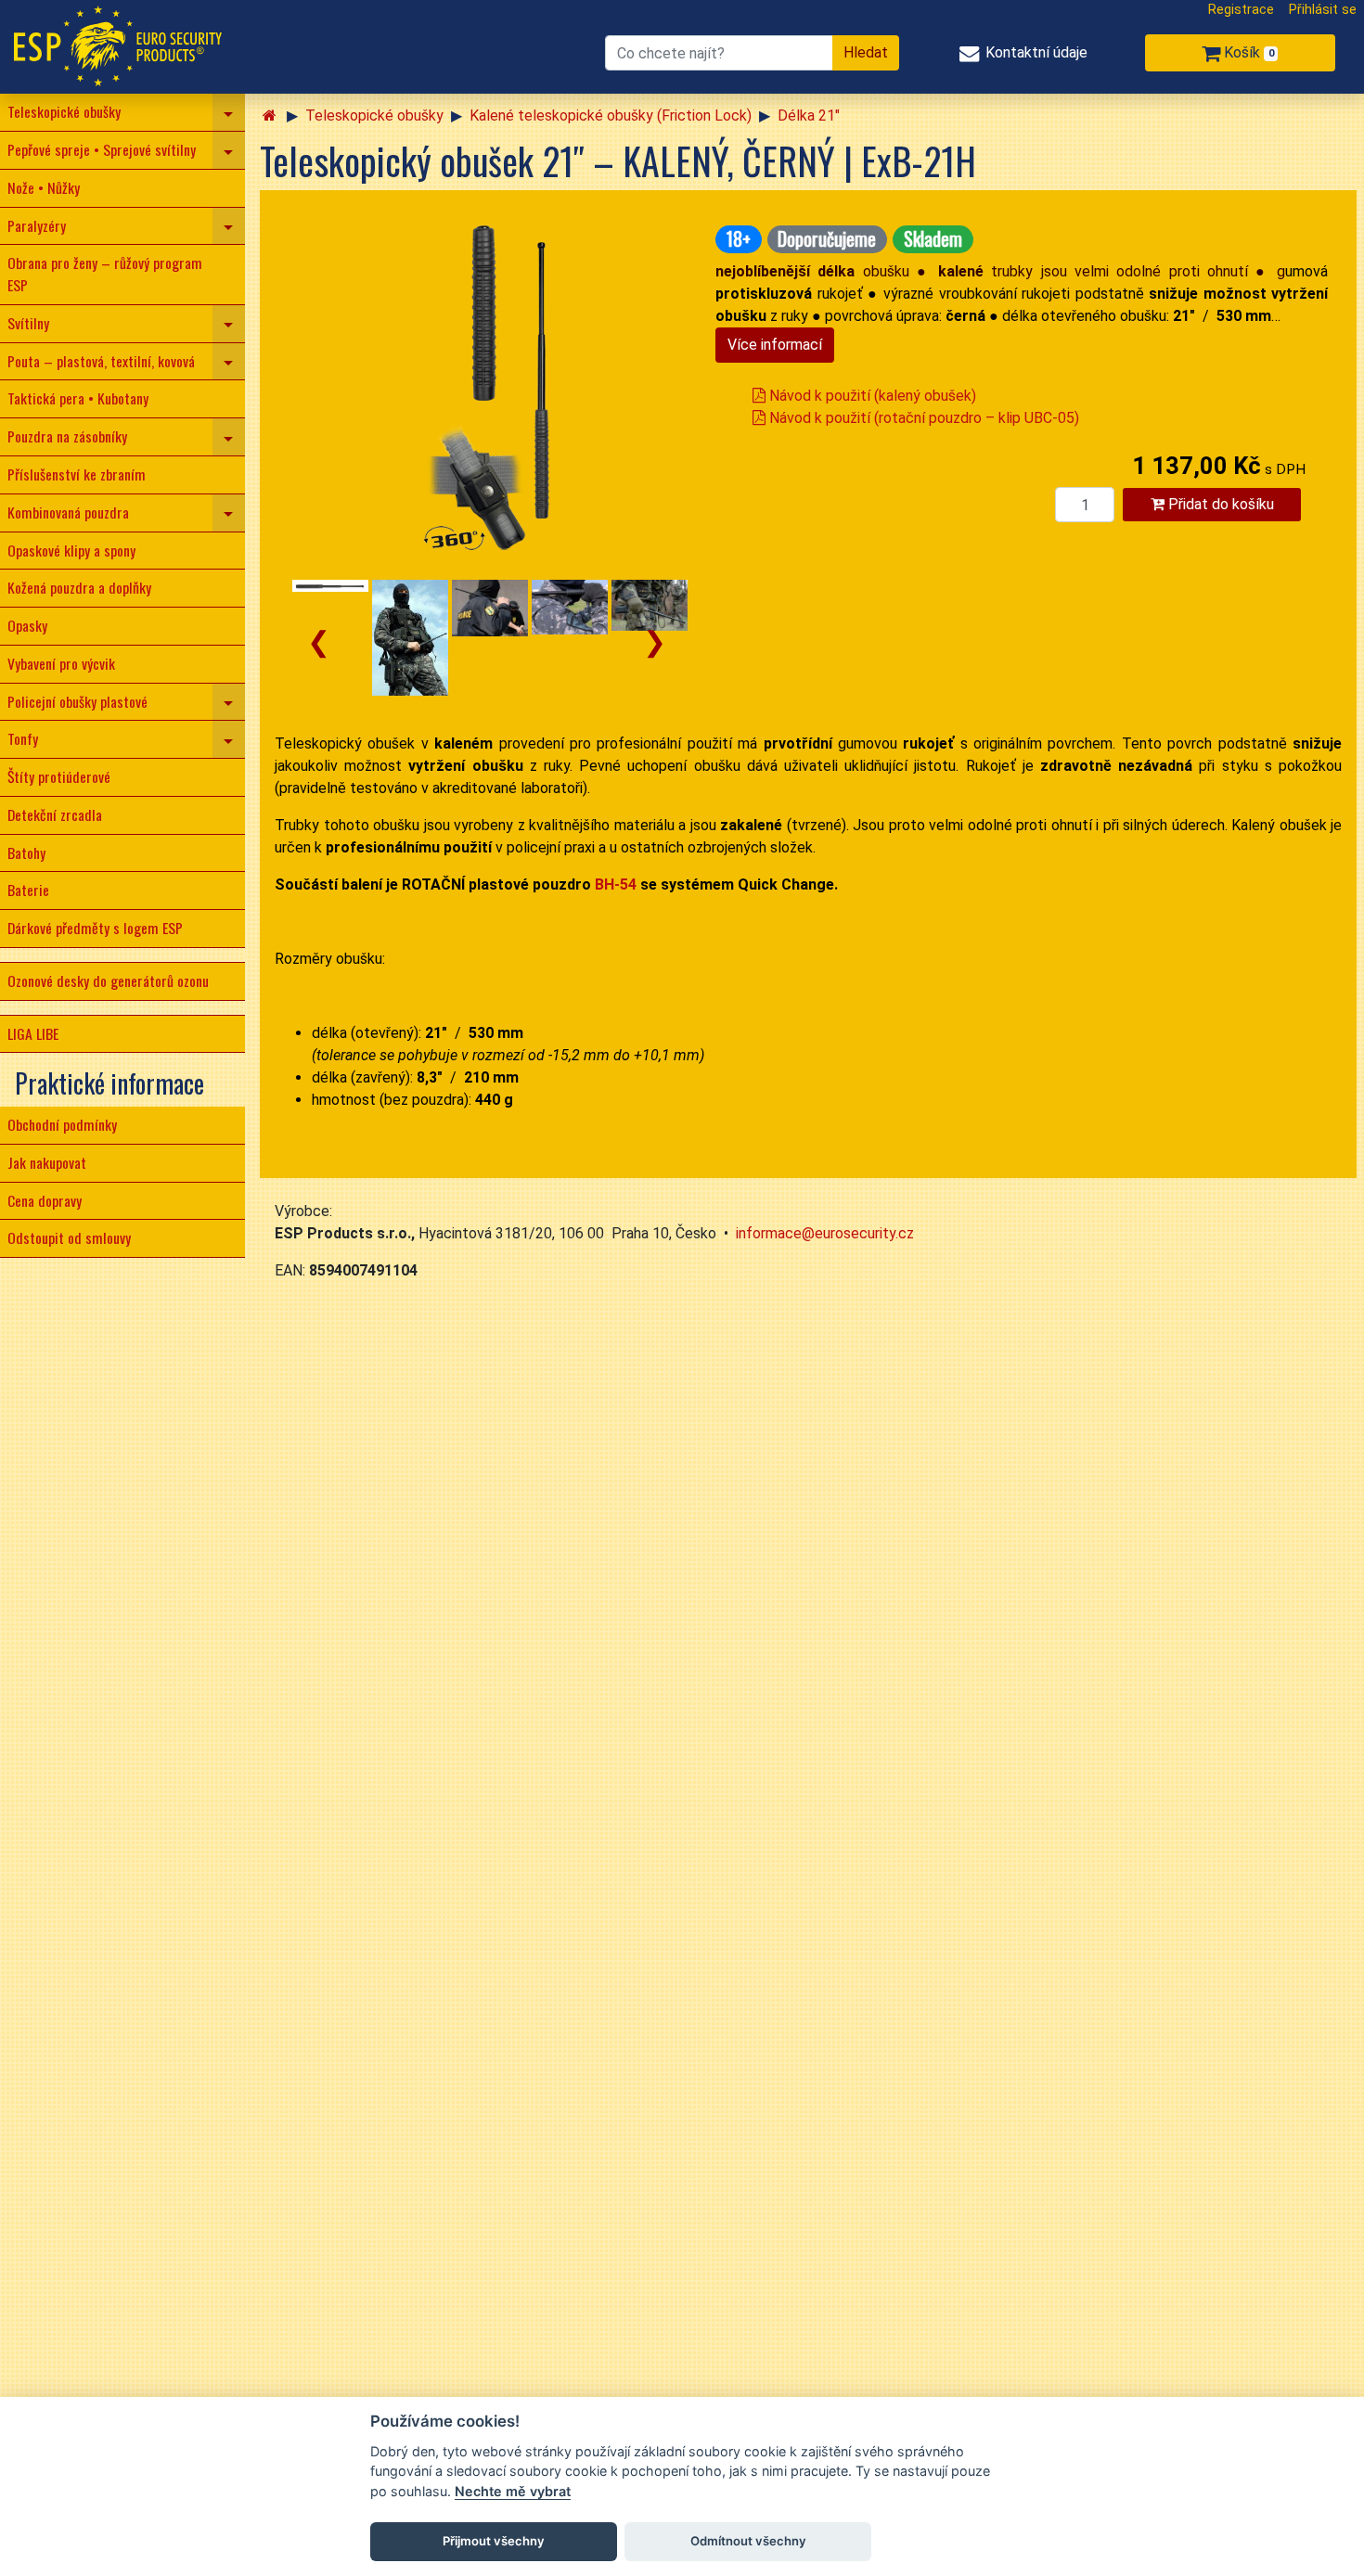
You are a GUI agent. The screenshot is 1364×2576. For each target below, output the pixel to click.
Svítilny (28, 323)
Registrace (1241, 10)
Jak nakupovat (47, 1162)
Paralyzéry (37, 225)
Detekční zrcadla (55, 814)
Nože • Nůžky (44, 187)
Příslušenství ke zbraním (77, 474)
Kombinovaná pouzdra (68, 512)
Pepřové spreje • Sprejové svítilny (102, 149)
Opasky (27, 625)
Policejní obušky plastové (77, 701)
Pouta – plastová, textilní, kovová (101, 361)
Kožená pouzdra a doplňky (79, 587)
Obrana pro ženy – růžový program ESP (105, 274)
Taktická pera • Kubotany (78, 398)
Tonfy (23, 738)
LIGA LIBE (33, 1033)
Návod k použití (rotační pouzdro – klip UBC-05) (922, 418)
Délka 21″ (809, 115)
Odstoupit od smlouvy (69, 1237)
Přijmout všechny (494, 2541)
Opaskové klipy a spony (71, 550)
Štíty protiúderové (59, 776)
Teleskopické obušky (64, 111)
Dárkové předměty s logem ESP (95, 928)
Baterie (28, 890)
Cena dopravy (45, 1200)
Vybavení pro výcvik (61, 663)
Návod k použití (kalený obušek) (871, 396)
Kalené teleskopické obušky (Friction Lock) (611, 115)
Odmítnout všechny (748, 2541)
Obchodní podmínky (62, 1124)
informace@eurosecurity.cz (825, 1233)
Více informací (775, 345)
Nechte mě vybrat (513, 2491)
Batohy (26, 852)
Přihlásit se (1323, 10)
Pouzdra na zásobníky (67, 436)
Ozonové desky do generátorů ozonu (108, 980)
